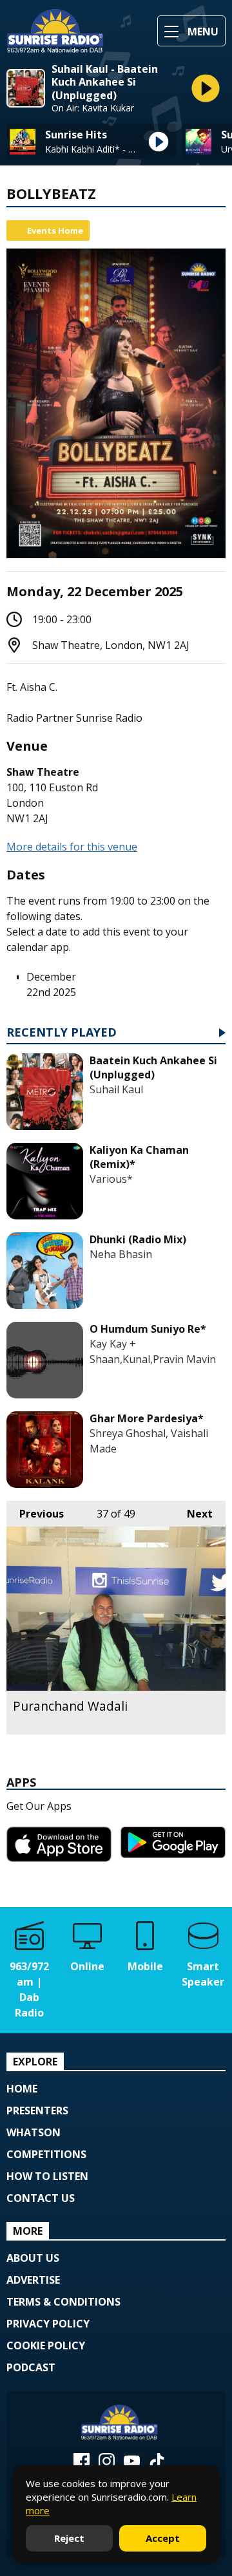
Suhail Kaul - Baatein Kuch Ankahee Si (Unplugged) (105, 82)
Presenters (37, 2111)
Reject (69, 2538)
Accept (163, 2538)
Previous (35, 1514)
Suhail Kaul (116, 1089)
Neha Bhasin (121, 1254)
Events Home (55, 230)
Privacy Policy (48, 2324)
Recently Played (62, 1033)
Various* (111, 1179)
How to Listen (47, 2176)
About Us (33, 2258)
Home (22, 2089)
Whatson (34, 2132)
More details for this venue (72, 847)
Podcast (31, 2367)
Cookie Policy (46, 2346)
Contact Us (41, 2198)
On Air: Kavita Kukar (93, 108)
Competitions (46, 2154)
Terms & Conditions (63, 2302)
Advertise (33, 2280)
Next (193, 1514)
